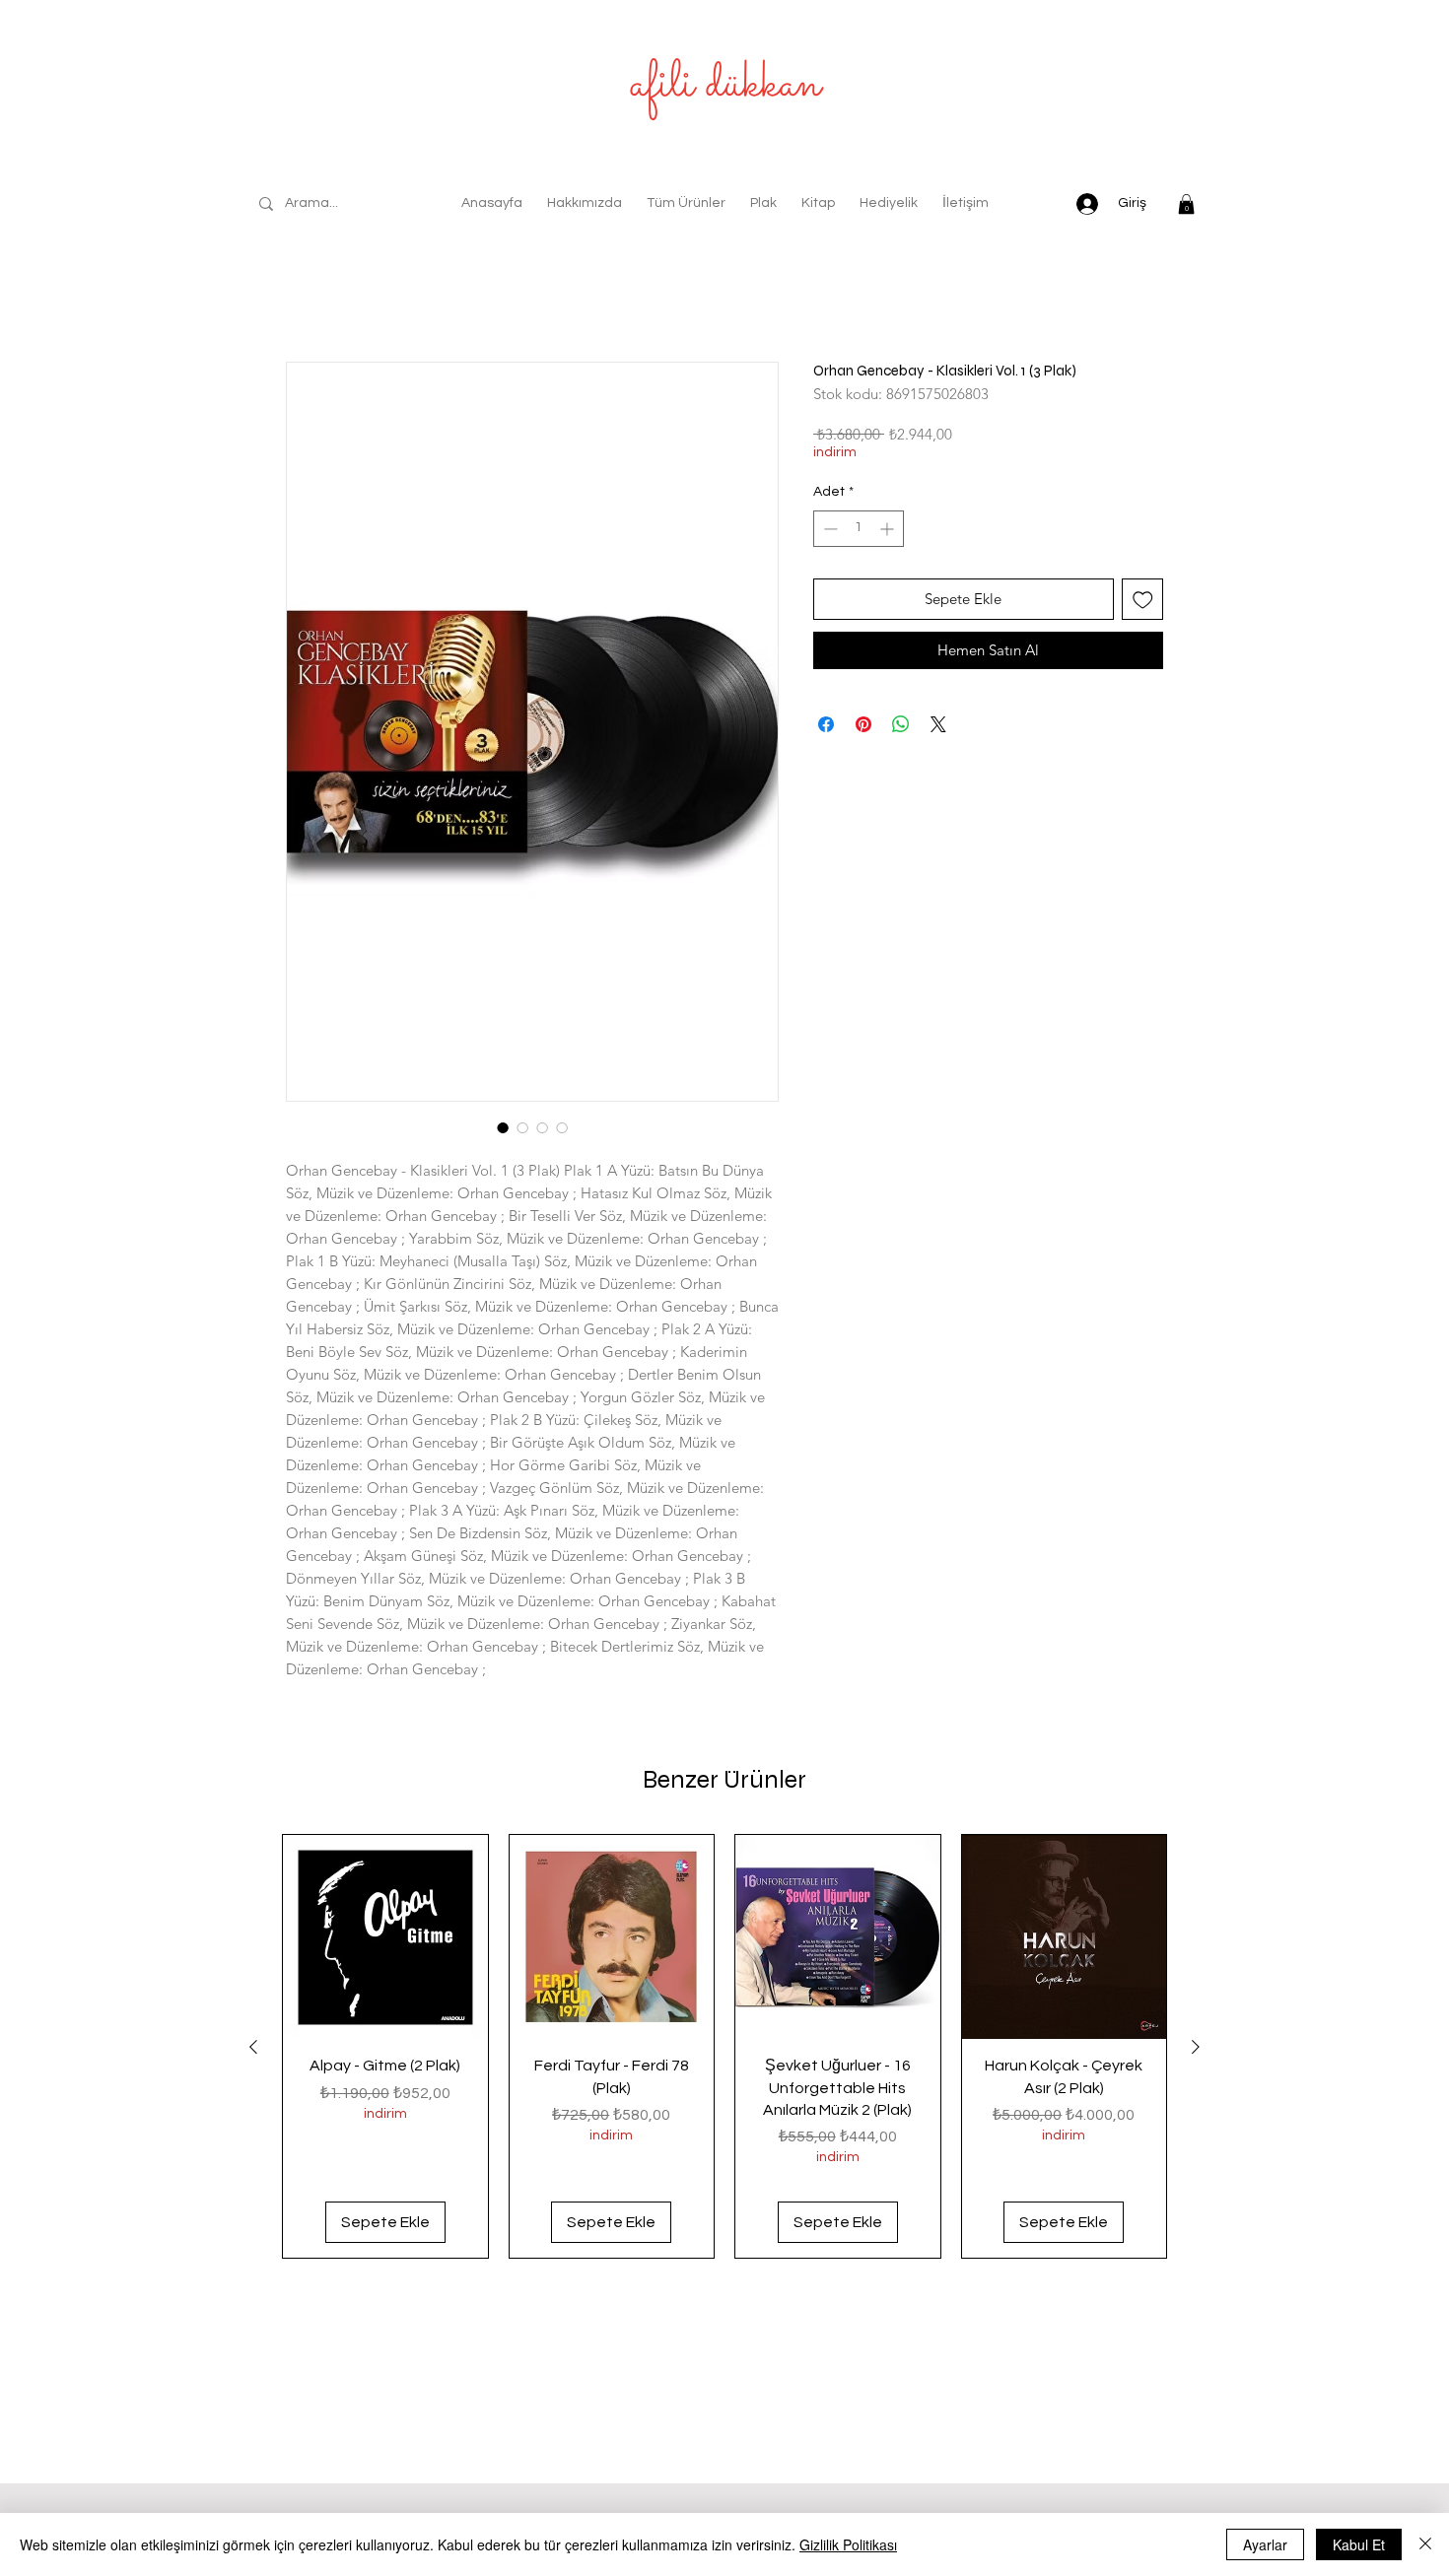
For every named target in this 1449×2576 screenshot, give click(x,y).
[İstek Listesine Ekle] (1143, 604)
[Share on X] (938, 728)
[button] (1186, 204)
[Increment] (889, 533)
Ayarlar (1265, 2544)
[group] (724, 2051)
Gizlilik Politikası (848, 2544)
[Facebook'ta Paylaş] (826, 728)
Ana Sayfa (324, 295)
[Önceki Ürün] (253, 2051)
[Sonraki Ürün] (1196, 2051)
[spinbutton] (859, 533)
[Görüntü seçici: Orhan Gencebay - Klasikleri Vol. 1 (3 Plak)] (503, 1131)
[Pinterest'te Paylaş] (863, 728)
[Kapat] (1425, 2544)
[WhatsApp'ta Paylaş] (901, 728)
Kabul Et (1359, 2544)
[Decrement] (828, 533)
